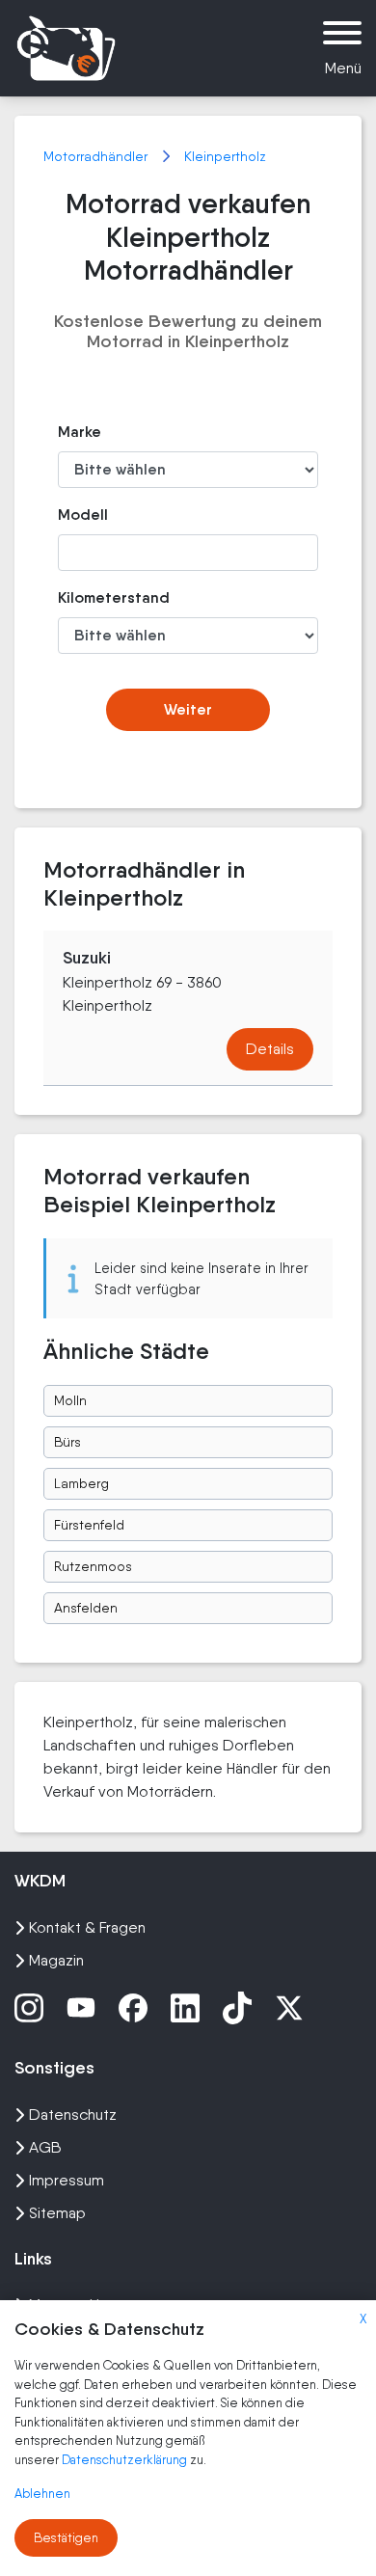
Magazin (56, 1960)
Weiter (188, 709)
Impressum (67, 2180)
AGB (45, 2147)
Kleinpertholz (225, 156)
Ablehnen (42, 2494)
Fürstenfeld (89, 1525)
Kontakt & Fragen (87, 1927)
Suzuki (87, 958)
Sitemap (57, 2213)
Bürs (67, 1442)
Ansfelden (86, 1608)
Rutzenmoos (93, 1566)
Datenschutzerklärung (126, 2460)
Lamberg (81, 1483)
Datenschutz (73, 2115)
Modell (83, 515)
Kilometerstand (97, 597)
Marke (80, 432)
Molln (70, 1400)
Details (270, 1049)
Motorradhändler (97, 156)
